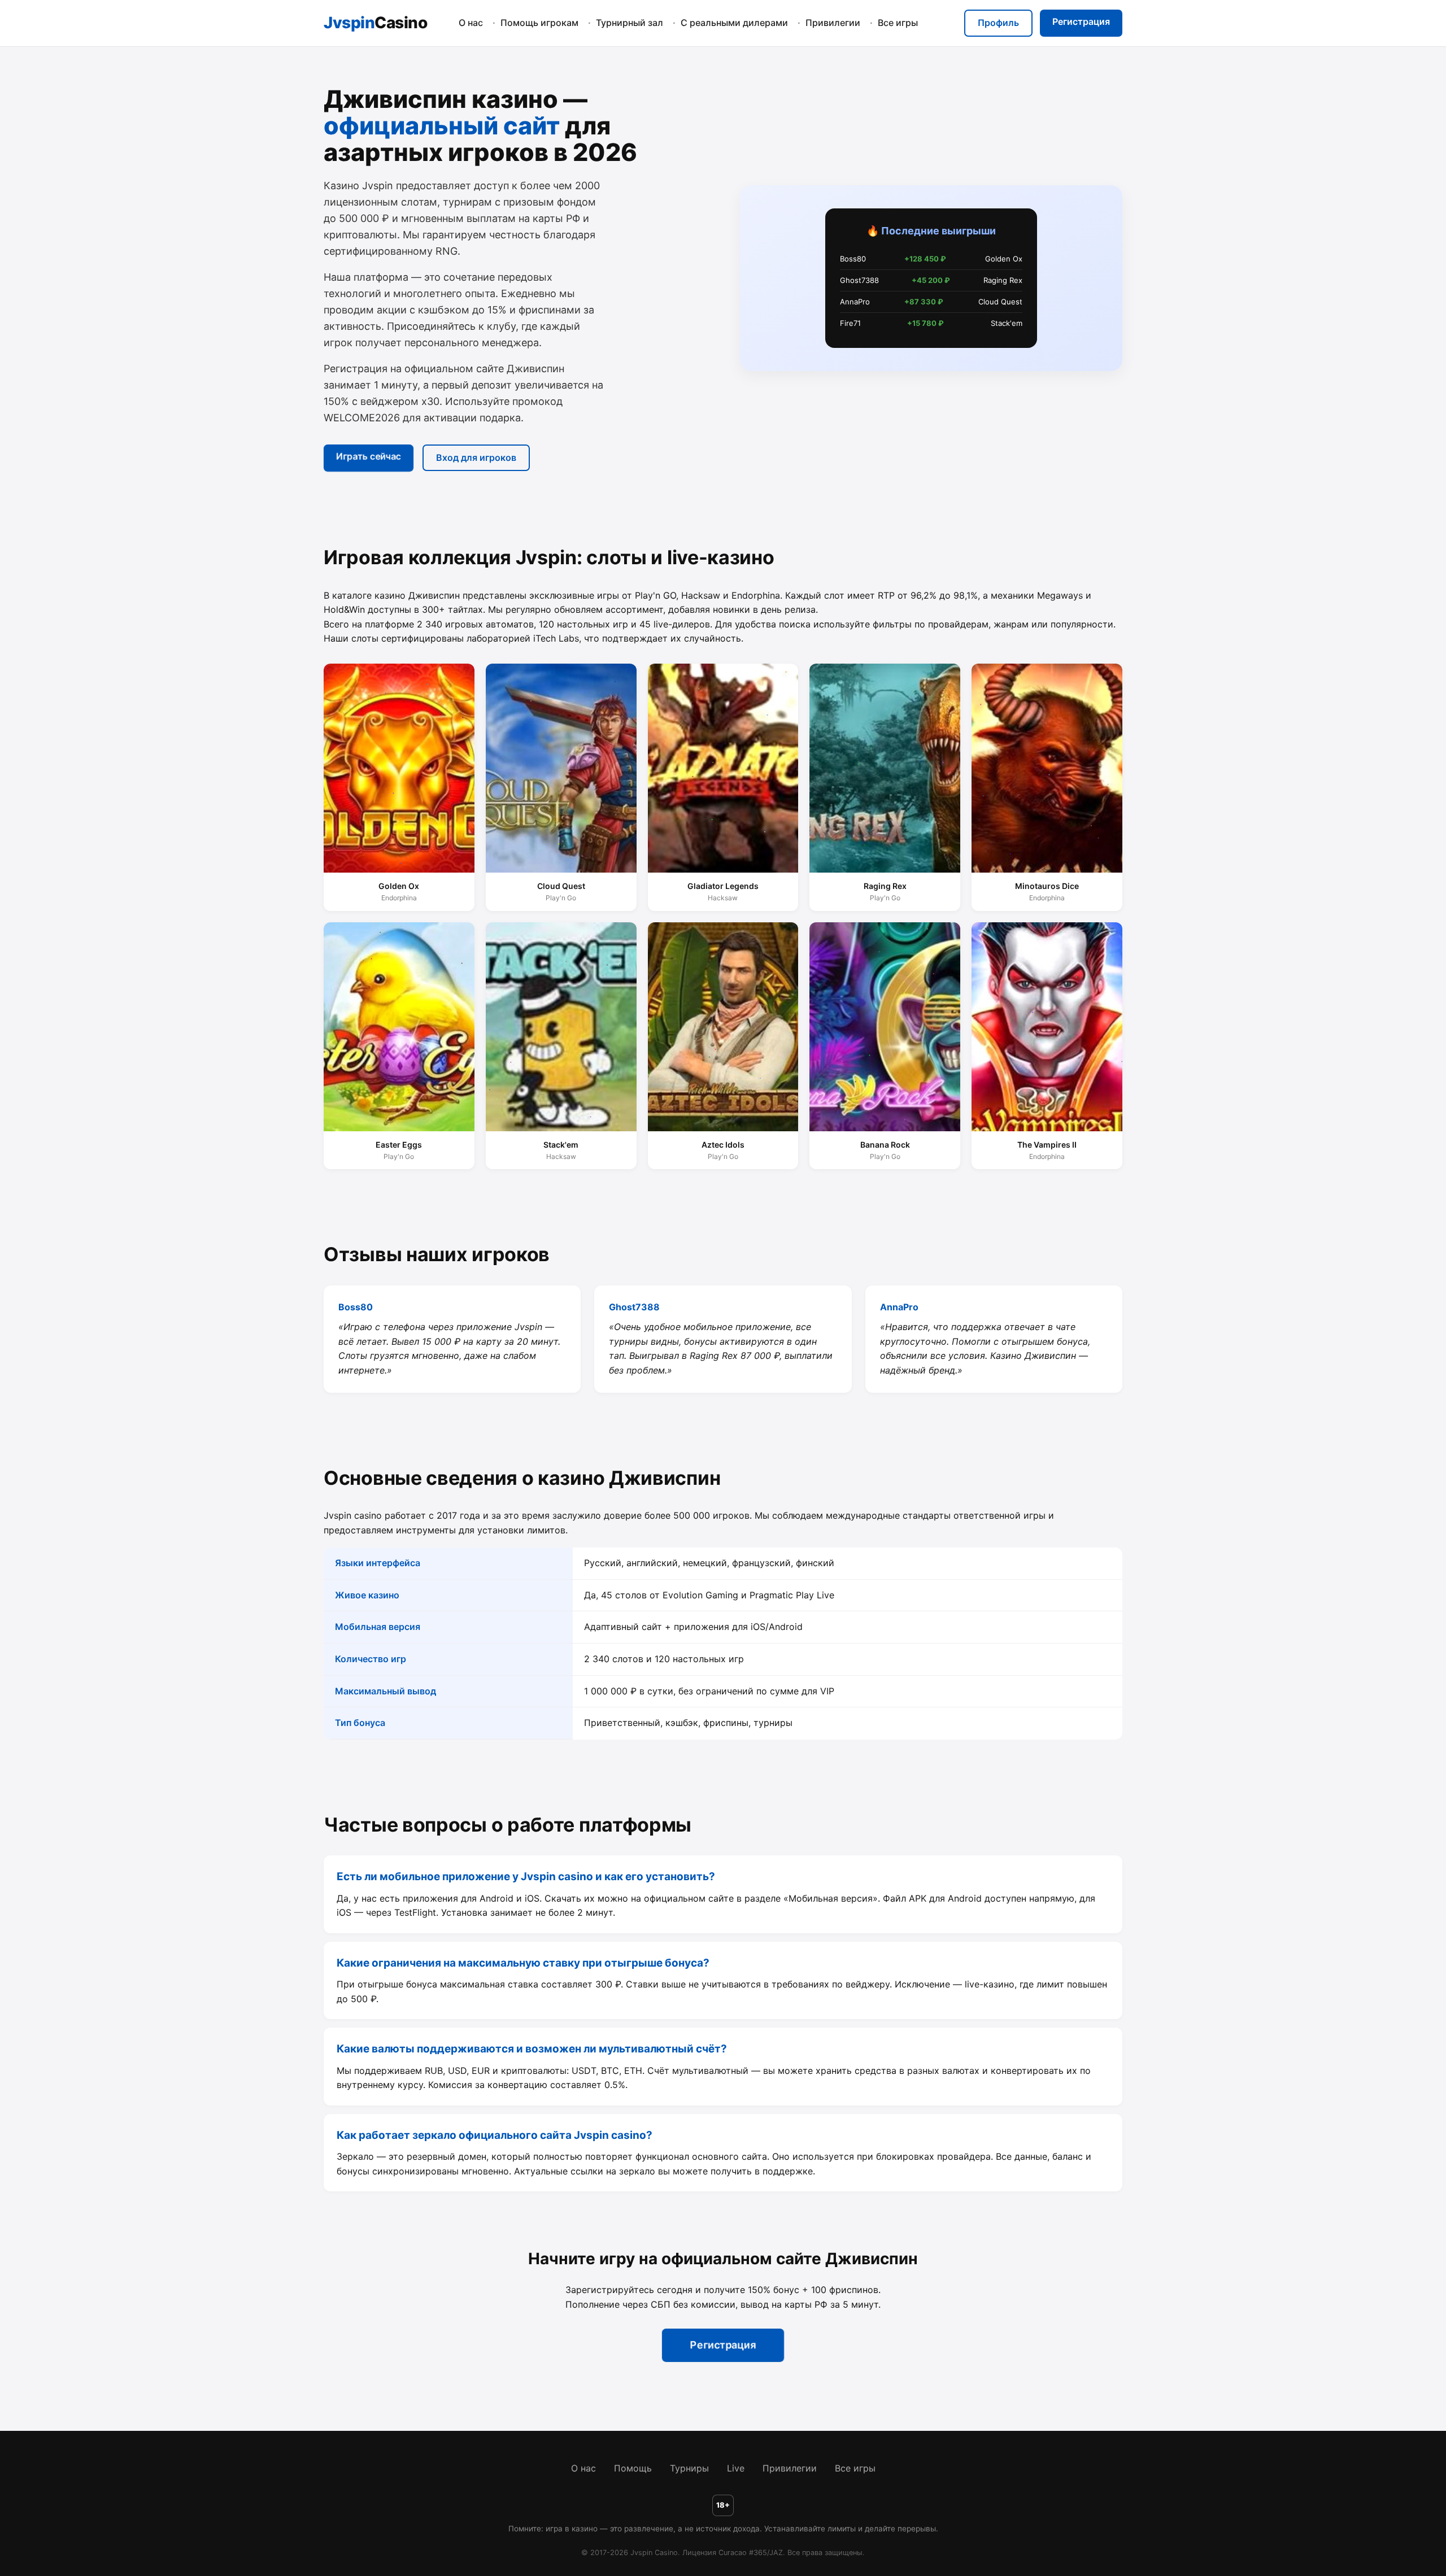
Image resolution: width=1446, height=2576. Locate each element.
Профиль (998, 23)
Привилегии (833, 23)
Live (736, 2468)
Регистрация (1081, 21)
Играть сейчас (368, 456)
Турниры (689, 2468)
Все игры (898, 23)
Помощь (633, 2468)
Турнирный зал (630, 23)
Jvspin (375, 23)
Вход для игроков (476, 457)
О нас (471, 23)
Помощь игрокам (539, 23)
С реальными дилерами (734, 23)
